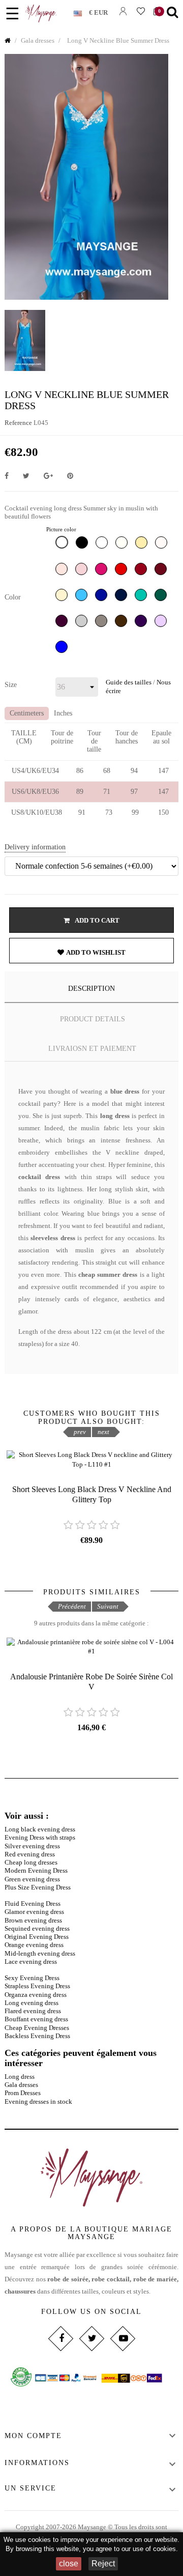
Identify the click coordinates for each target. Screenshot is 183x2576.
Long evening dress (32, 2003)
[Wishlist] (141, 11)
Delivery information (35, 847)
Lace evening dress (31, 1962)
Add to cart (97, 920)
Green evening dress (32, 1879)
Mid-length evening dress (40, 1953)
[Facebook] (60, 2339)
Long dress (20, 2077)
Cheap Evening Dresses (37, 2028)
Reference (18, 423)
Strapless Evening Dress (37, 1986)
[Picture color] (63, 545)
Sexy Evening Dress (32, 1978)
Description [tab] (91, 989)
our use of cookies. (150, 2549)
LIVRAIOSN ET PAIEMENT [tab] (92, 1049)
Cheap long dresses (31, 1862)
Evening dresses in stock (38, 2101)
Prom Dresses (23, 2093)
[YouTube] (122, 2339)
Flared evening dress (33, 2011)
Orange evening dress (34, 1945)
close (69, 2564)
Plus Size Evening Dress (38, 1887)
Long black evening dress (40, 1829)
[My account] (123, 11)
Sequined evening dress (37, 1928)
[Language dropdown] (81, 11)
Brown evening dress (33, 1920)
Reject (103, 2564)
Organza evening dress (36, 1995)
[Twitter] (91, 2339)
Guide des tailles (129, 682)
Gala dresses (21, 2085)
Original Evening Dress (37, 1937)
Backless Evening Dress (37, 2036)
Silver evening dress (32, 1846)
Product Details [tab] (93, 1019)
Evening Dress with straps (40, 1837)
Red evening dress (30, 1854)
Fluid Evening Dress (33, 1904)
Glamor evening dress (34, 1912)
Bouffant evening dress (36, 2019)
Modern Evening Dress (36, 1870)
